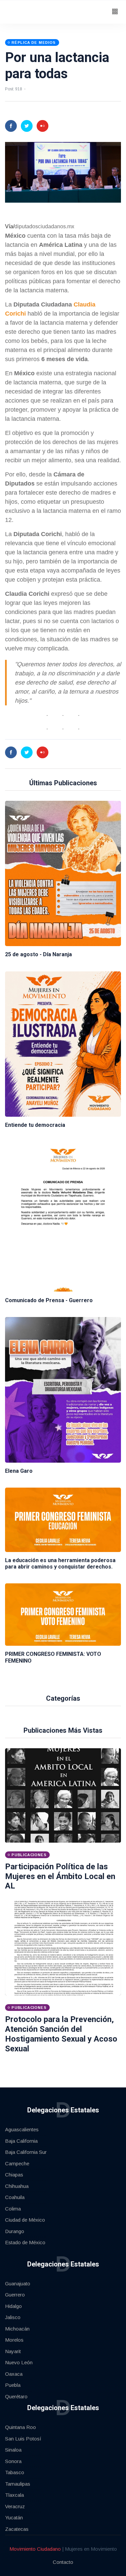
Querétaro (16, 2396)
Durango (15, 2231)
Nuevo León (19, 2362)
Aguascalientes (22, 2129)
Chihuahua (17, 2186)
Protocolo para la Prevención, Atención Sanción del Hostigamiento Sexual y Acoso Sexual (61, 2034)
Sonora (13, 2461)
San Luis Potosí (23, 2439)
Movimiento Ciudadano (35, 2549)
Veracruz (15, 2506)
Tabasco (15, 2472)
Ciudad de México (25, 2220)
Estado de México (25, 2242)
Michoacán (17, 2329)
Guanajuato (18, 2284)
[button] (115, 12)
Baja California (21, 2141)
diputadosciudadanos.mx (44, 226)
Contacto (63, 2562)
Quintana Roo (20, 2427)
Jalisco (13, 2317)
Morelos (14, 2340)
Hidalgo (13, 2306)
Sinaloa (13, 2450)
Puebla (13, 2385)
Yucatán (14, 2518)
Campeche (17, 2163)
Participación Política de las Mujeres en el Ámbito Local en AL (60, 1876)
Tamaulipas (18, 2484)
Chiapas (14, 2175)
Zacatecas (17, 2529)
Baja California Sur (26, 2152)
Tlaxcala (14, 2495)
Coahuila (15, 2197)
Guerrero (15, 2295)
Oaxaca (14, 2374)
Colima (13, 2209)
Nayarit (13, 2351)
